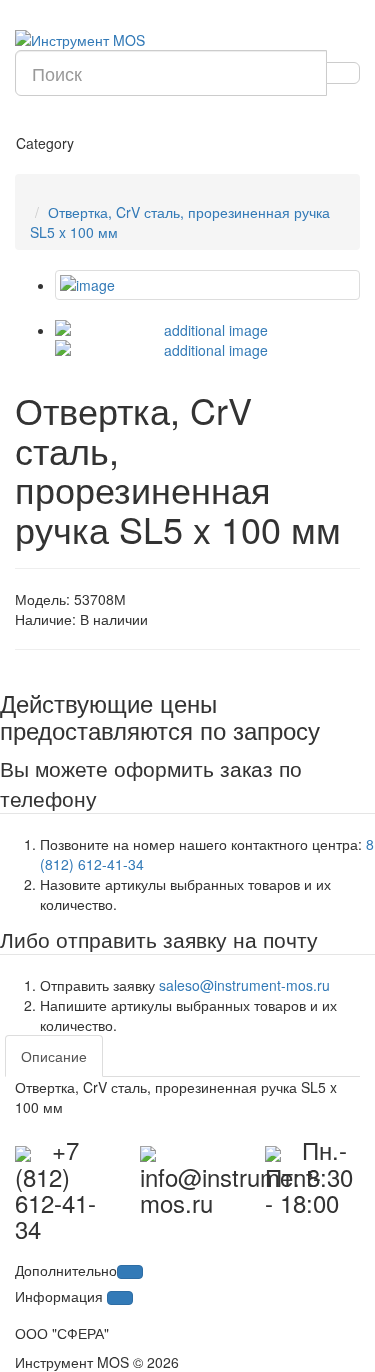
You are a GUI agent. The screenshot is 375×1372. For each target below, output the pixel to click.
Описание (54, 1056)
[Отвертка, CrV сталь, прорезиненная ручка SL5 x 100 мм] (207, 285)
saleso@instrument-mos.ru (244, 985)
